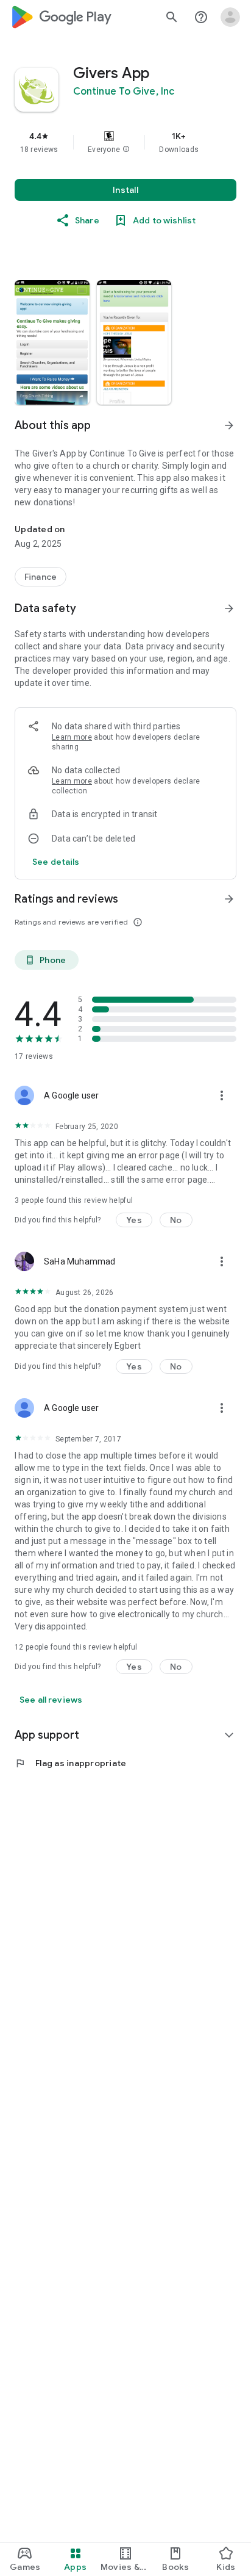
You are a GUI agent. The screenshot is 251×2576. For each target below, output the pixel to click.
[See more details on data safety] (56, 862)
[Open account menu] (230, 17)
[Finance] (41, 577)
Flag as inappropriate (70, 1763)
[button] (126, 150)
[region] (125, 142)
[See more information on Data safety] (229, 608)
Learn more (72, 737)
